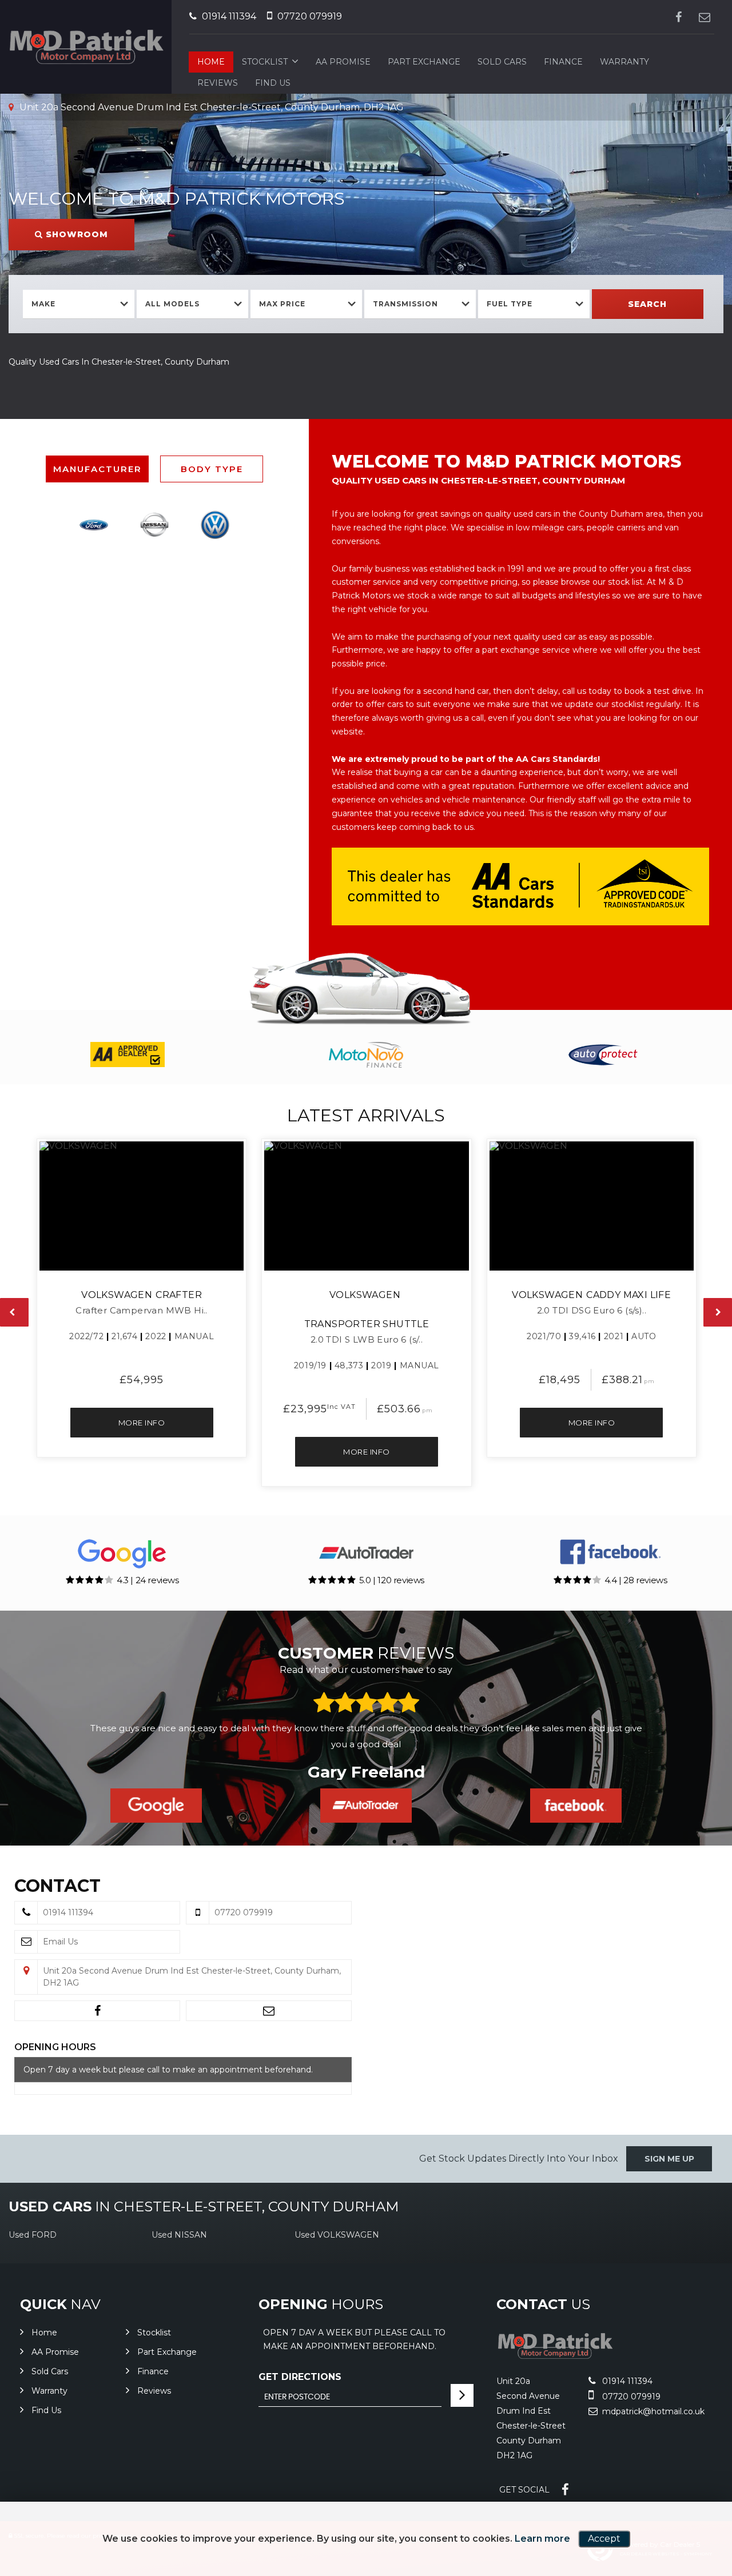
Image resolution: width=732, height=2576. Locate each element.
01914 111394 (228, 16)
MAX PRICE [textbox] (282, 304)
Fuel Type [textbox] (510, 304)
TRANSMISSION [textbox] (405, 304)
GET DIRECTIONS (300, 2377)
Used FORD (33, 2235)
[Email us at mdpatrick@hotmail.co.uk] (704, 17)
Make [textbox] (43, 304)
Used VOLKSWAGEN (337, 2235)
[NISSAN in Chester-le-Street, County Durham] (154, 525)
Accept (604, 2539)
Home (211, 62)
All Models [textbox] (172, 304)
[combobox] (79, 304)
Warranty (624, 62)
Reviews (218, 83)
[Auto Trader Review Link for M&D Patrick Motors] (366, 1806)
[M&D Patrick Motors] (555, 2357)
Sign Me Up (669, 2159)
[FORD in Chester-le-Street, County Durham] (93, 525)
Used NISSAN (179, 2235)
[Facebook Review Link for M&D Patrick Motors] (576, 1806)
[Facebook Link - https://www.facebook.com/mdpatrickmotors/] (679, 17)
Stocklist (265, 62)
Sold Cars (502, 62)
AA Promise (343, 62)
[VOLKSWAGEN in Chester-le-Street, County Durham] (215, 525)
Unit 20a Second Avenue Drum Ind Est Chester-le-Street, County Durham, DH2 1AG (210, 107)
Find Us (273, 83)
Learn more (542, 2539)
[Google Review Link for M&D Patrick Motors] (156, 1806)
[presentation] (14, 1312)
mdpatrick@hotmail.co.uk (652, 2411)
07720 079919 (309, 16)
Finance (563, 62)
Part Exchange (424, 62)
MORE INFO (142, 1423)
